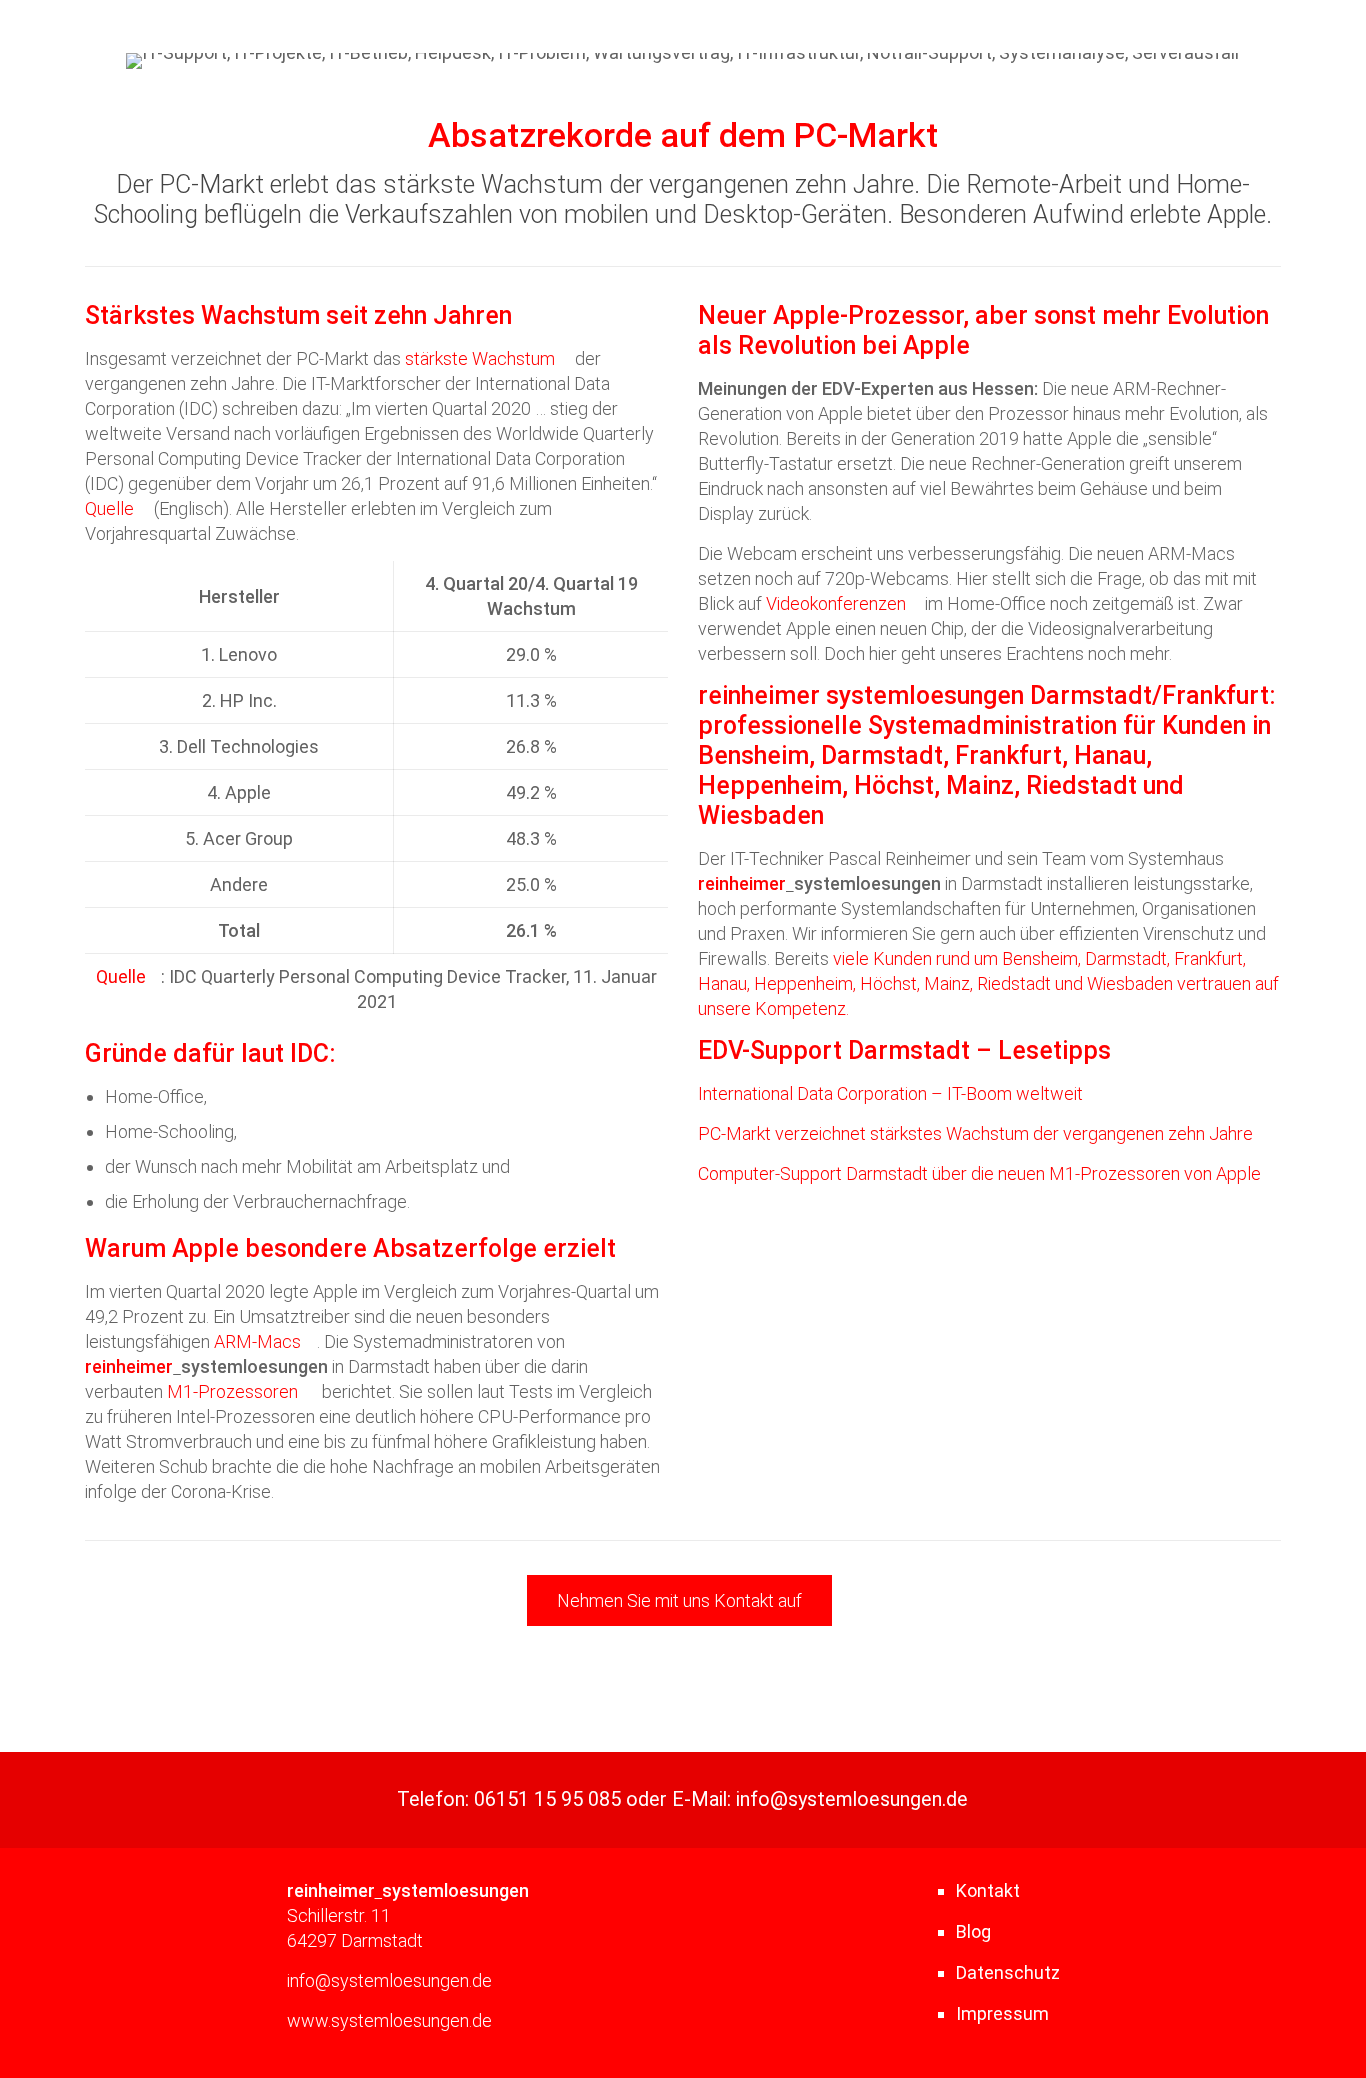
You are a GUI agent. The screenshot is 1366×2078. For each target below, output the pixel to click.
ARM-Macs (257, 1341)
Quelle (109, 508)
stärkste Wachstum (480, 358)
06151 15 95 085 (547, 1799)
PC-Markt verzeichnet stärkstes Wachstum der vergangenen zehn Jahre (975, 1133)
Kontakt (988, 1890)
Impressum (1002, 2013)
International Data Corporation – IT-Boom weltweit (890, 1093)
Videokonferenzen (836, 603)
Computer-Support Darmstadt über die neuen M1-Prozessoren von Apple (979, 1173)
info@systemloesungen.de (852, 1799)
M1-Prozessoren (232, 1391)
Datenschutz (1008, 1972)
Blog (973, 1931)
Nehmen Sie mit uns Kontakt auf (679, 1600)
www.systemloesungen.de (389, 2020)
